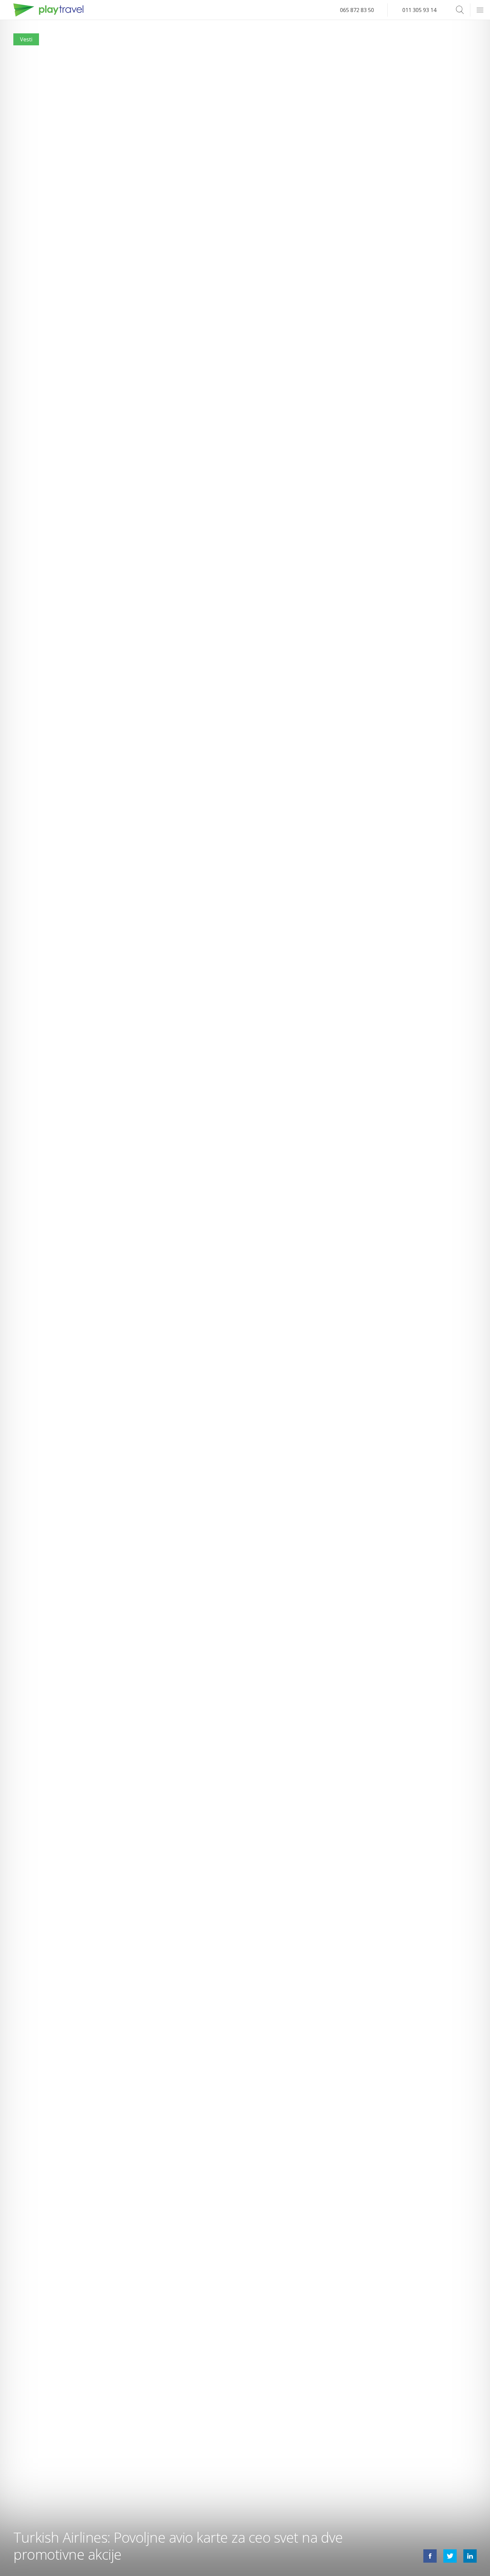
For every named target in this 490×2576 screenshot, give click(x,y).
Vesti (26, 39)
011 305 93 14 (419, 10)
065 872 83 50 (357, 10)
